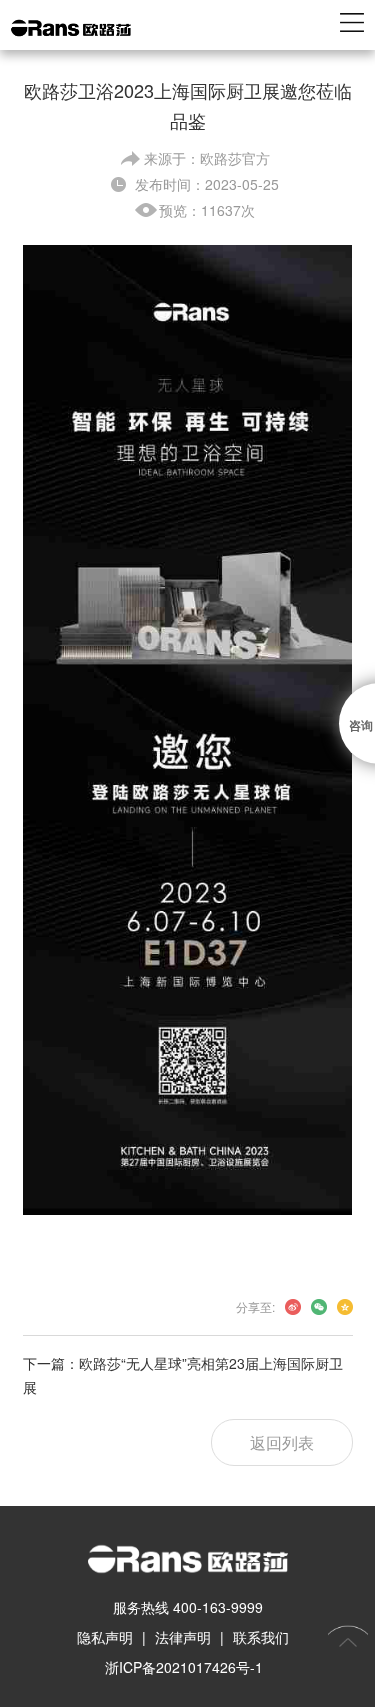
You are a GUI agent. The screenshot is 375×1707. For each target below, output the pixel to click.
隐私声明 (105, 1637)
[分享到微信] (319, 1307)
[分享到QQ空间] (345, 1307)
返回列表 (282, 1442)
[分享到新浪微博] (293, 1307)
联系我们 (261, 1637)
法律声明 (183, 1637)
